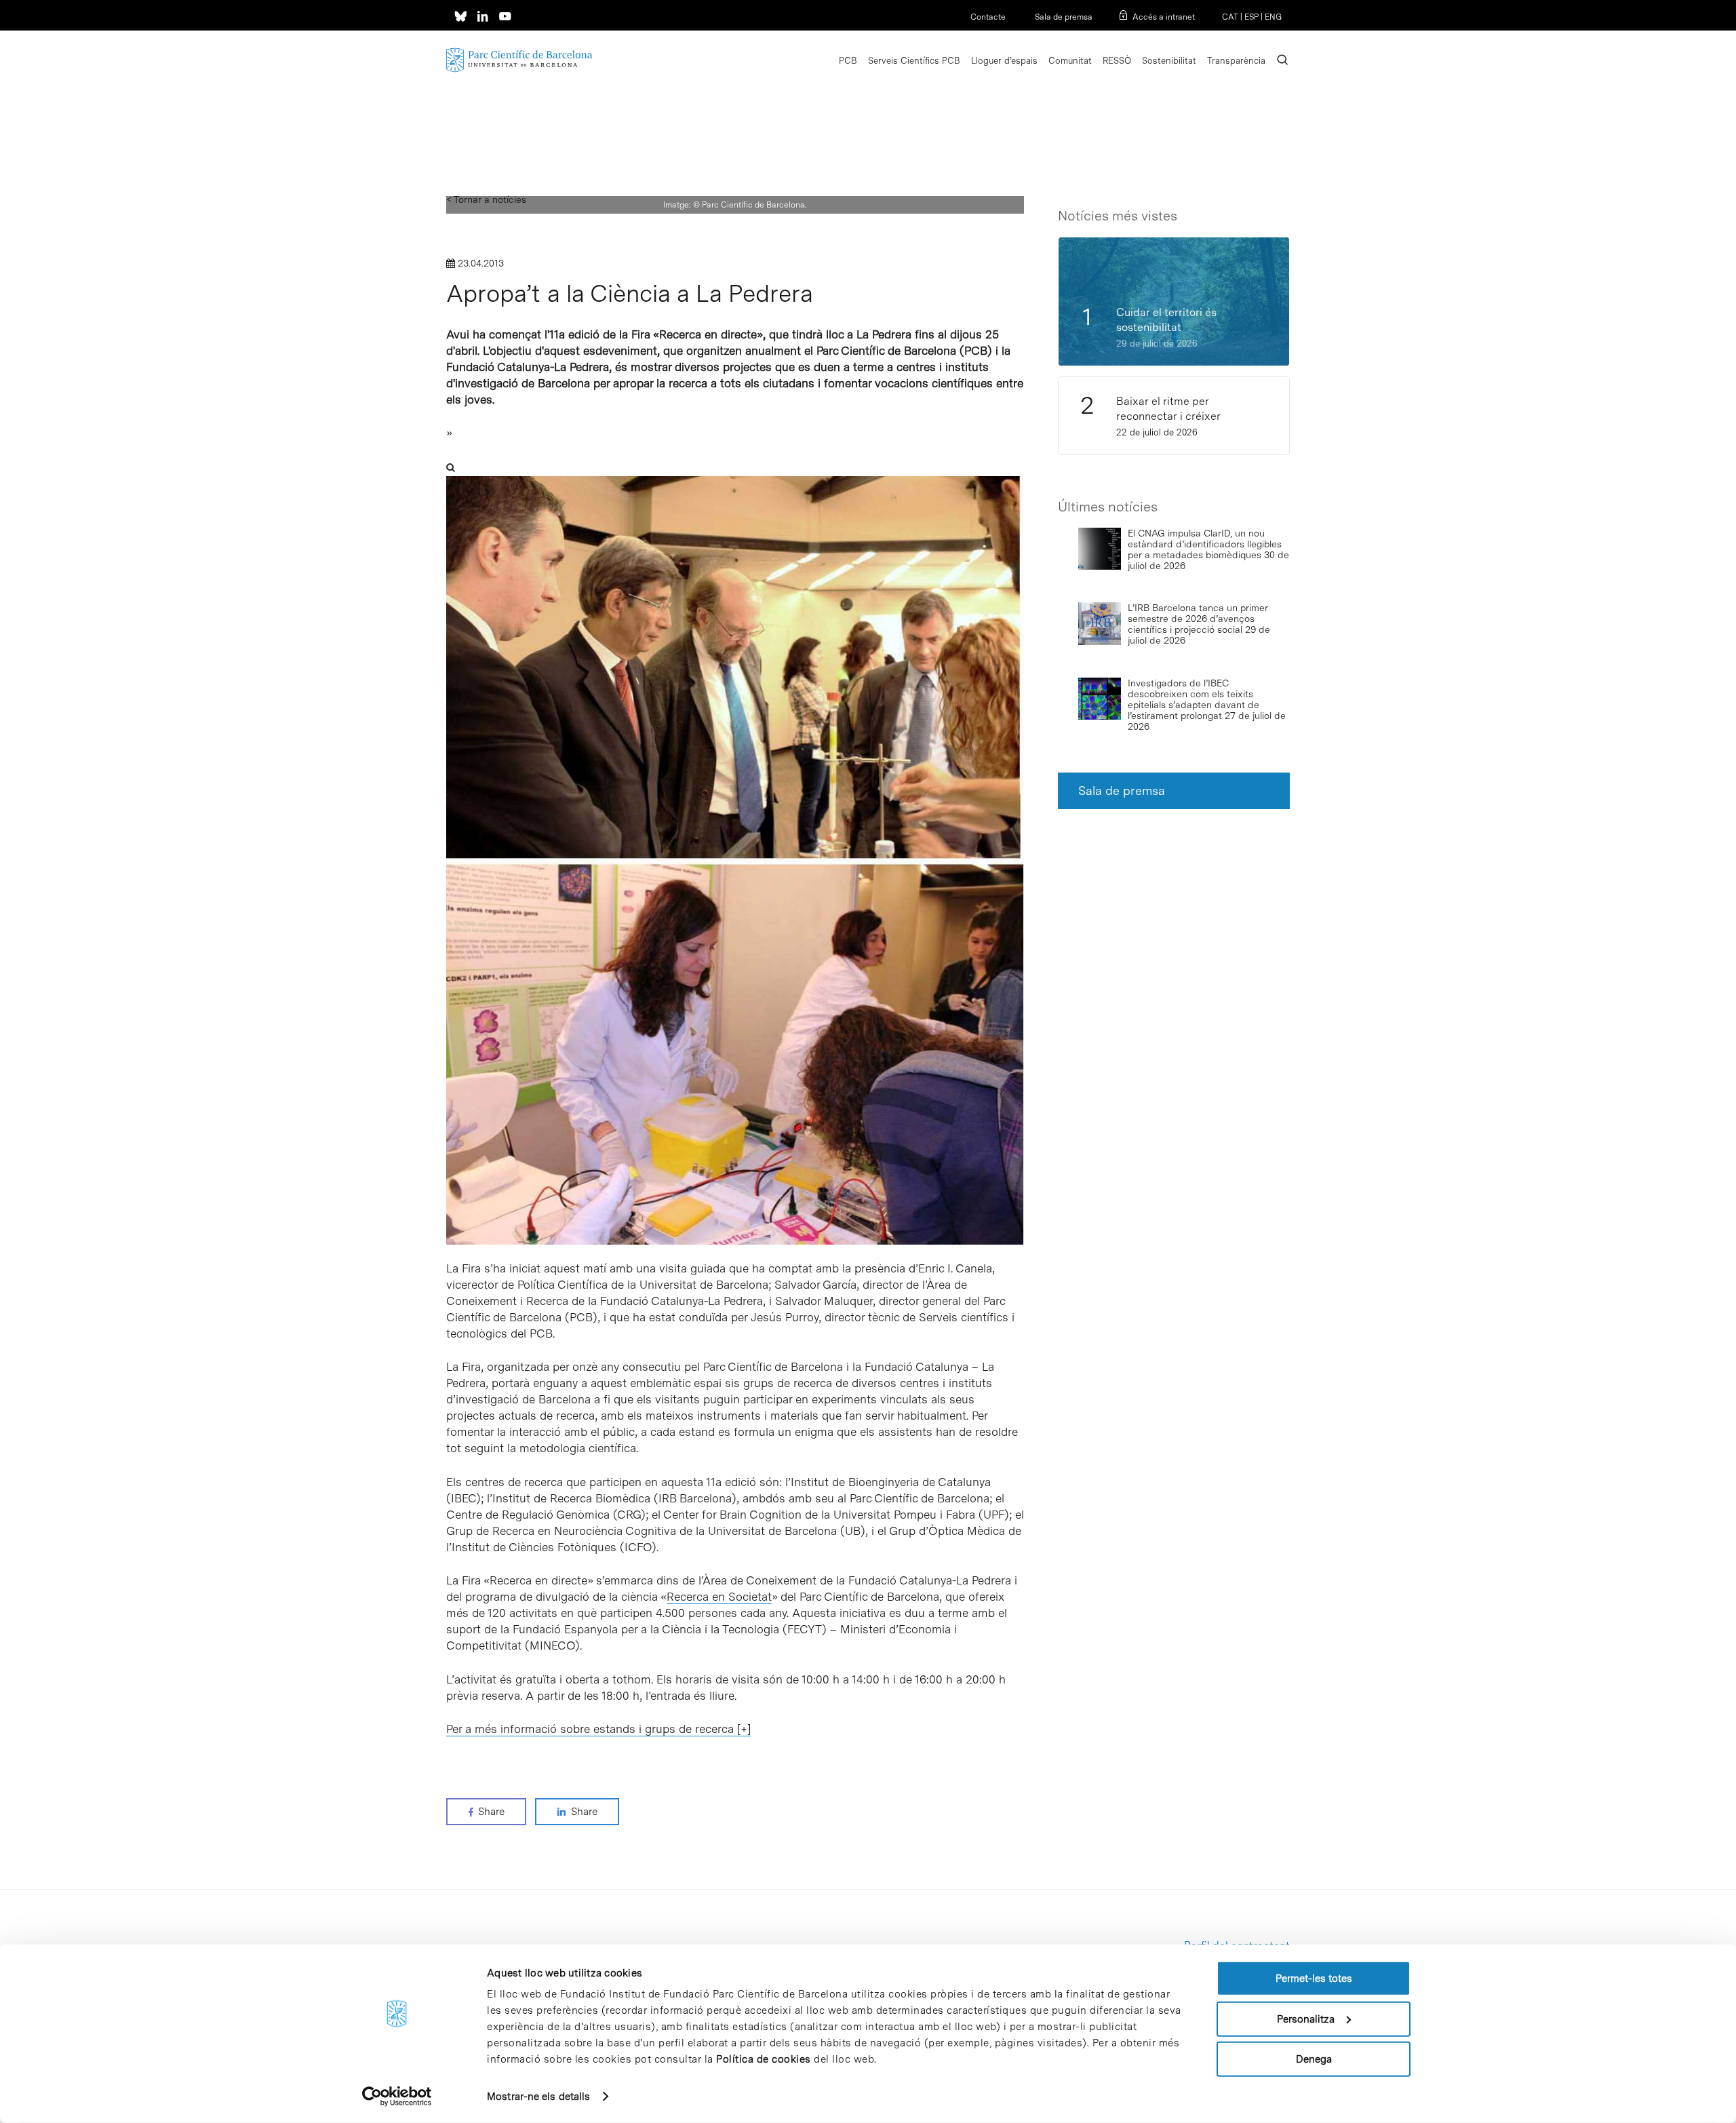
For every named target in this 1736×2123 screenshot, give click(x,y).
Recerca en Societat (719, 1597)
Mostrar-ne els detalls (538, 2097)
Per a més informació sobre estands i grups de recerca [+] (598, 1729)
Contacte (988, 17)
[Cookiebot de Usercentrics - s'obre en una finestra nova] (397, 2097)
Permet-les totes (1314, 1979)
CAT (1230, 17)
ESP (1251, 17)
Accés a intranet (1164, 17)
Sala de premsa (1063, 17)
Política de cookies (764, 2059)
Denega (1314, 2059)
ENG (1273, 17)
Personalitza (1306, 2019)
